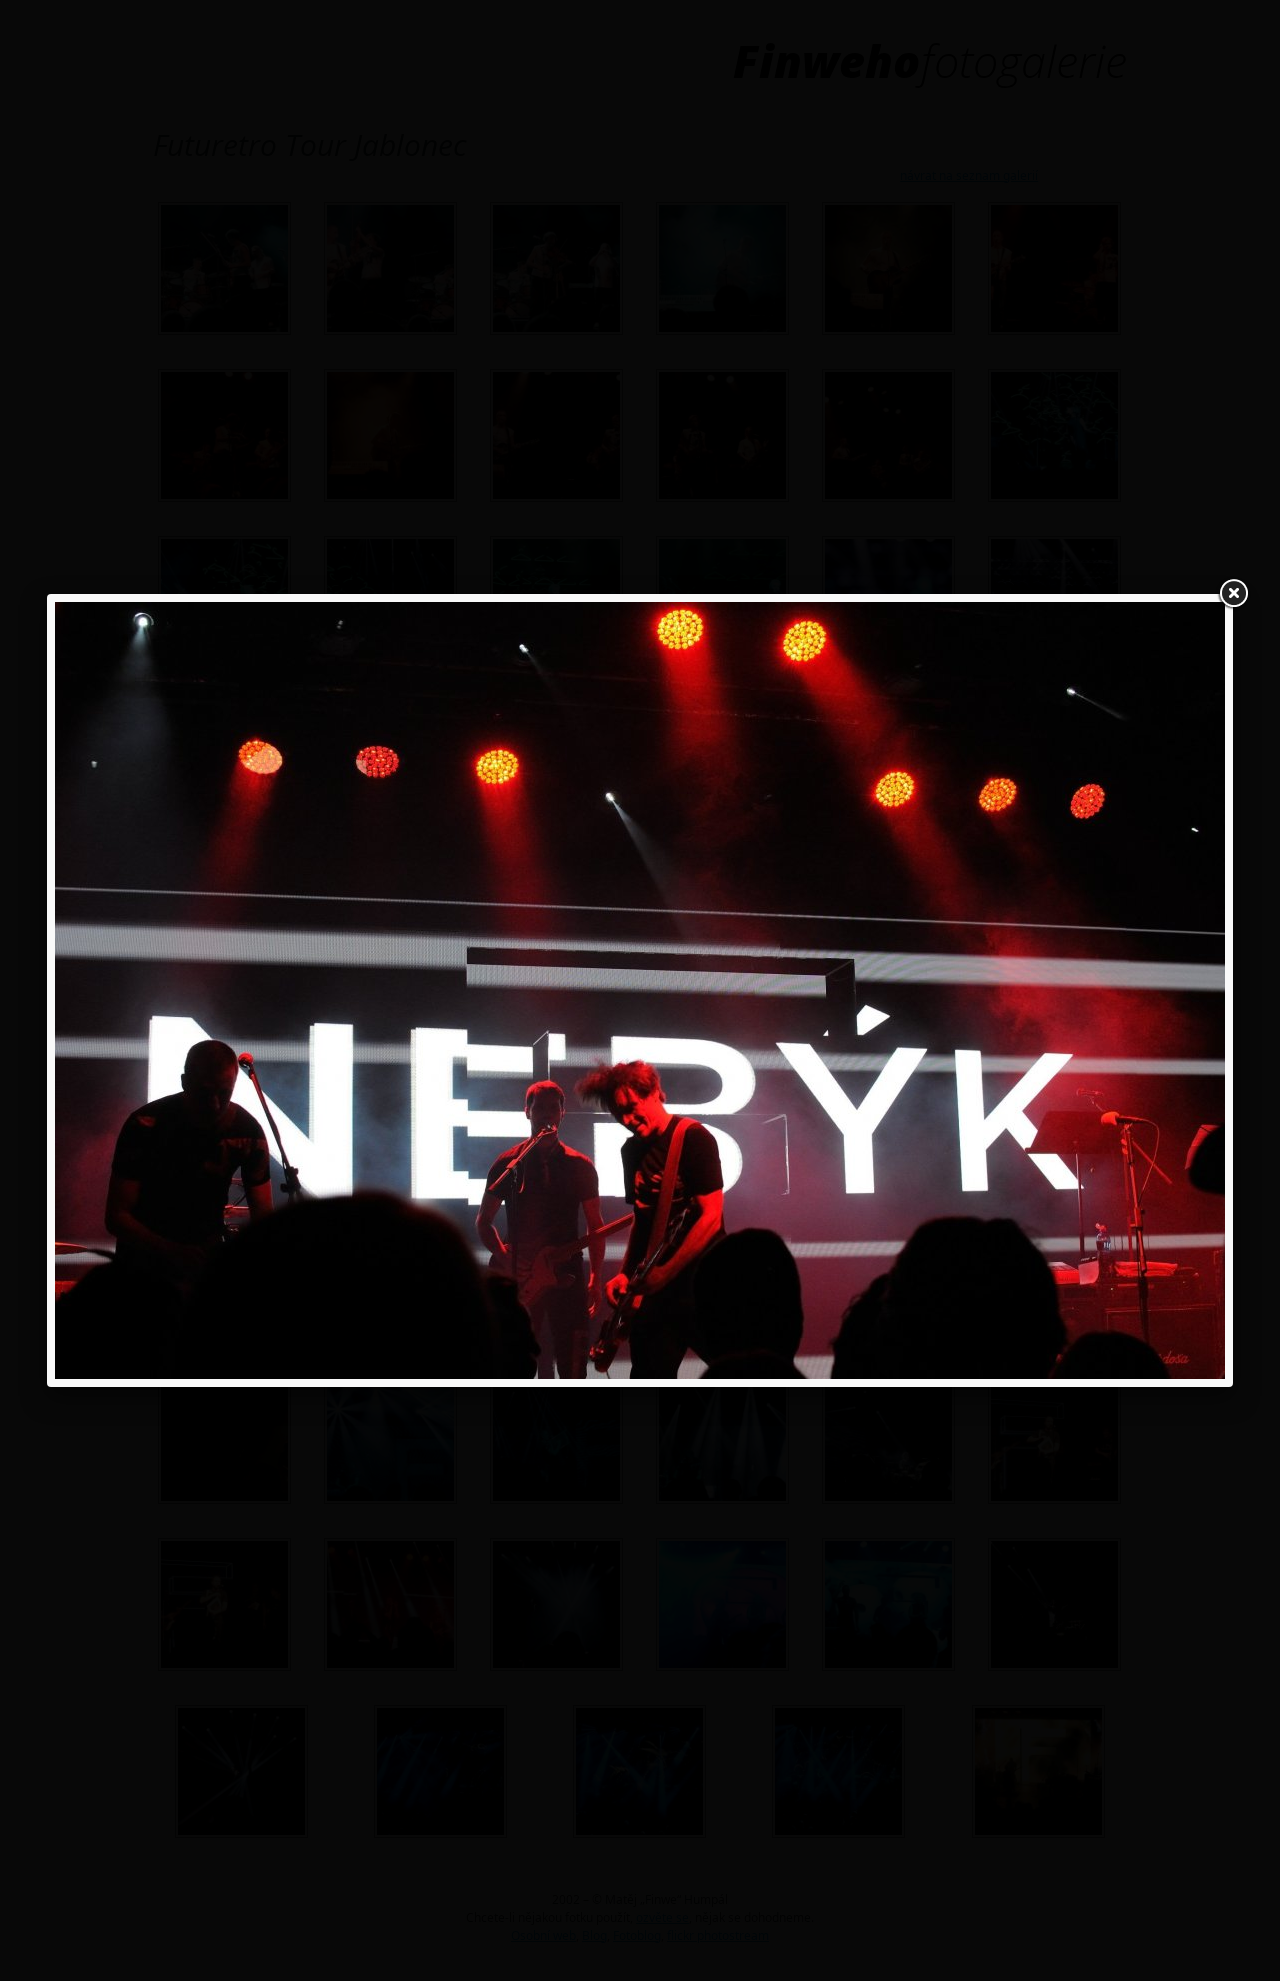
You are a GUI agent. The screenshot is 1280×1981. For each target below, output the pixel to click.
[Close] (1233, 594)
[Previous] (289, 990)
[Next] (991, 990)
